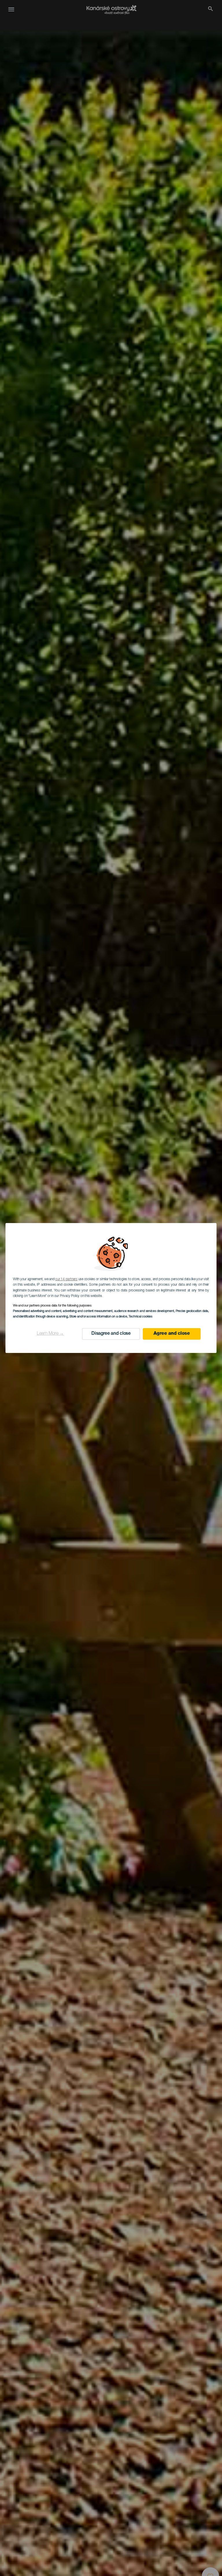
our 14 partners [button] (66, 1279)
